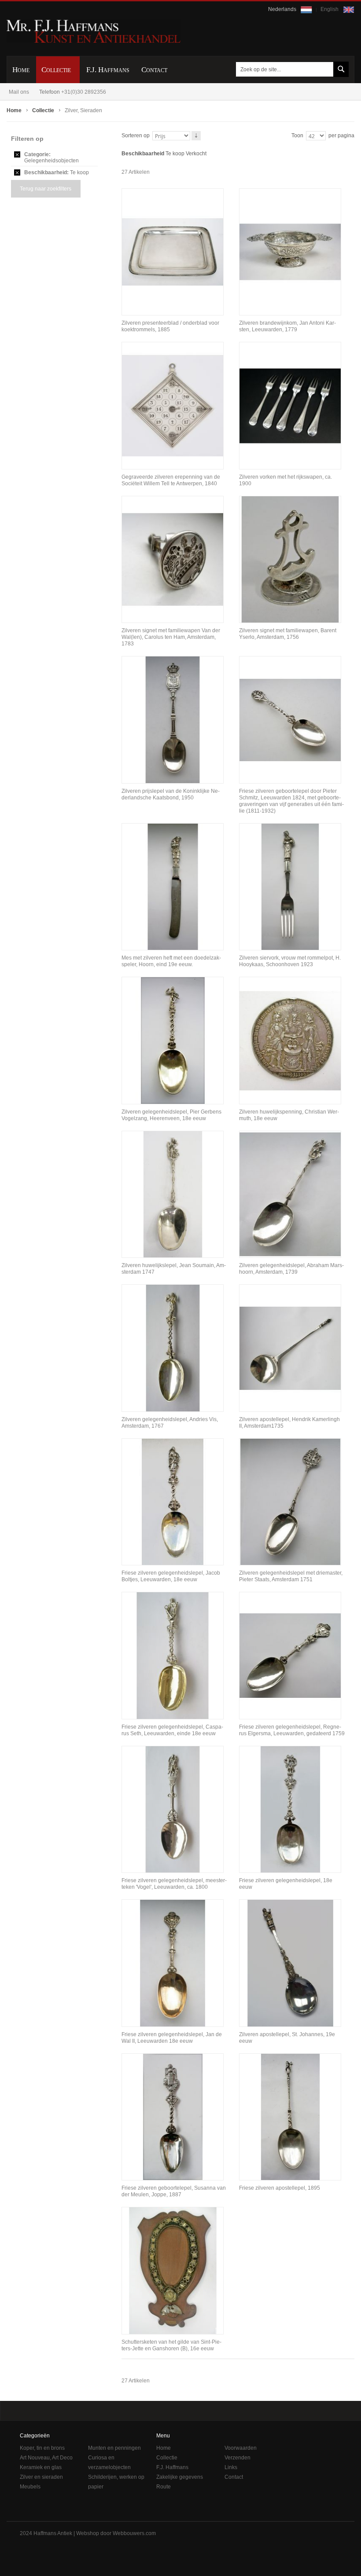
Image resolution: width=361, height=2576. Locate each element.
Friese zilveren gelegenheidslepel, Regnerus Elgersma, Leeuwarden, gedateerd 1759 (292, 1730)
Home (15, 110)
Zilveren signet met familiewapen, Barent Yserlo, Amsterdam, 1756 (288, 634)
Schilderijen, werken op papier (116, 2482)
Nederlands (283, 9)
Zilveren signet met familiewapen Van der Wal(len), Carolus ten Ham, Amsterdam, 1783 (171, 637)
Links (231, 2467)
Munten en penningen (114, 2448)
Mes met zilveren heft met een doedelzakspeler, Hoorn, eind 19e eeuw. (171, 961)
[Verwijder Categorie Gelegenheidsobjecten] (17, 154)
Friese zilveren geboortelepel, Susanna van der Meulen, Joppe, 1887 (174, 2191)
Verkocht (196, 154)
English (330, 9)
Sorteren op (136, 136)
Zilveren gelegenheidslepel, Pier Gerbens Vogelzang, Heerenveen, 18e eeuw (171, 1115)
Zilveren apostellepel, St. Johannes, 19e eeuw (287, 2038)
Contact (234, 2477)
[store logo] (94, 31)
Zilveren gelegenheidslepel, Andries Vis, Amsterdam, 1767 (170, 1423)
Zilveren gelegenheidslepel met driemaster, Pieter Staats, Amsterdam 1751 (291, 1576)
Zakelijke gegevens (180, 2477)
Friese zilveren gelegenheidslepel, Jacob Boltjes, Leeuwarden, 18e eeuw (171, 1576)
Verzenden (238, 2458)
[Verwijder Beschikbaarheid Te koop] (17, 172)
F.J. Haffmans (172, 2467)
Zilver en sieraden (41, 2477)
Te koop (175, 154)
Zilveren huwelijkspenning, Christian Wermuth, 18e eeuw (289, 1115)
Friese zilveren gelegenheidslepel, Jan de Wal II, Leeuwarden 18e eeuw (172, 2038)
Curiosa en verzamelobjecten (109, 2462)
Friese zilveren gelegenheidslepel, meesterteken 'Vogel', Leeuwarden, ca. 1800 (174, 1884)
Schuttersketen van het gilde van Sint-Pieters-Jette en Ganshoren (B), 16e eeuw (171, 2345)
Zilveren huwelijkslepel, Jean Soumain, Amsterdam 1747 (174, 1269)
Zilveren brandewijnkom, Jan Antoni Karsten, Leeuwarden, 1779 (287, 326)
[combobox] (291, 69)
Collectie (44, 110)
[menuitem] (21, 70)
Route (164, 2487)
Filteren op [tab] (27, 139)
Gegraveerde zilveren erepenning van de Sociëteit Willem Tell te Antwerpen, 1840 (171, 480)
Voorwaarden (241, 2448)
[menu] (180, 70)
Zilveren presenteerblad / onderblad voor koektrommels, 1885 (170, 326)
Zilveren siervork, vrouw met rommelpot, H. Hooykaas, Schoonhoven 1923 (290, 961)
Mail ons (19, 92)
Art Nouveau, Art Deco (46, 2458)
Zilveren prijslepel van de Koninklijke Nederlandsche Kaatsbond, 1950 (171, 794)
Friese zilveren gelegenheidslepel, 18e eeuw (286, 1884)
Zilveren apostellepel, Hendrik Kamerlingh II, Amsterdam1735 (289, 1423)
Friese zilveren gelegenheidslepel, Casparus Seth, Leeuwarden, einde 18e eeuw (172, 1730)
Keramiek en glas (41, 2467)
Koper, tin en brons (42, 2448)
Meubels (30, 2487)
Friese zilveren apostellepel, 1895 (280, 2188)
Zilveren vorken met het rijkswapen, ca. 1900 (285, 480)
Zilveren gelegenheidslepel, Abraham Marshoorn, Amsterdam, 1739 (291, 1269)
